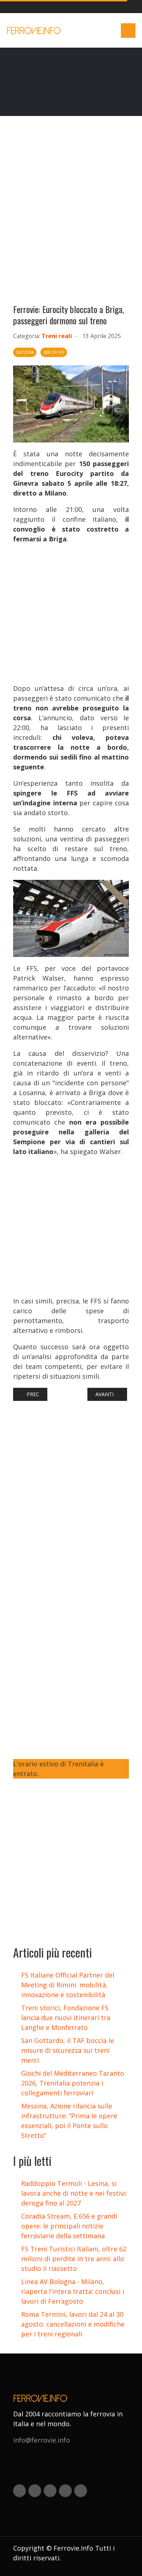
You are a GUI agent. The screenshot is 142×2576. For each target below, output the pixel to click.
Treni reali (57, 336)
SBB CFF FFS (54, 352)
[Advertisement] (71, 213)
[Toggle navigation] (128, 31)
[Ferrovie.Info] (34, 31)
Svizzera (25, 352)
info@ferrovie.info (42, 2440)
